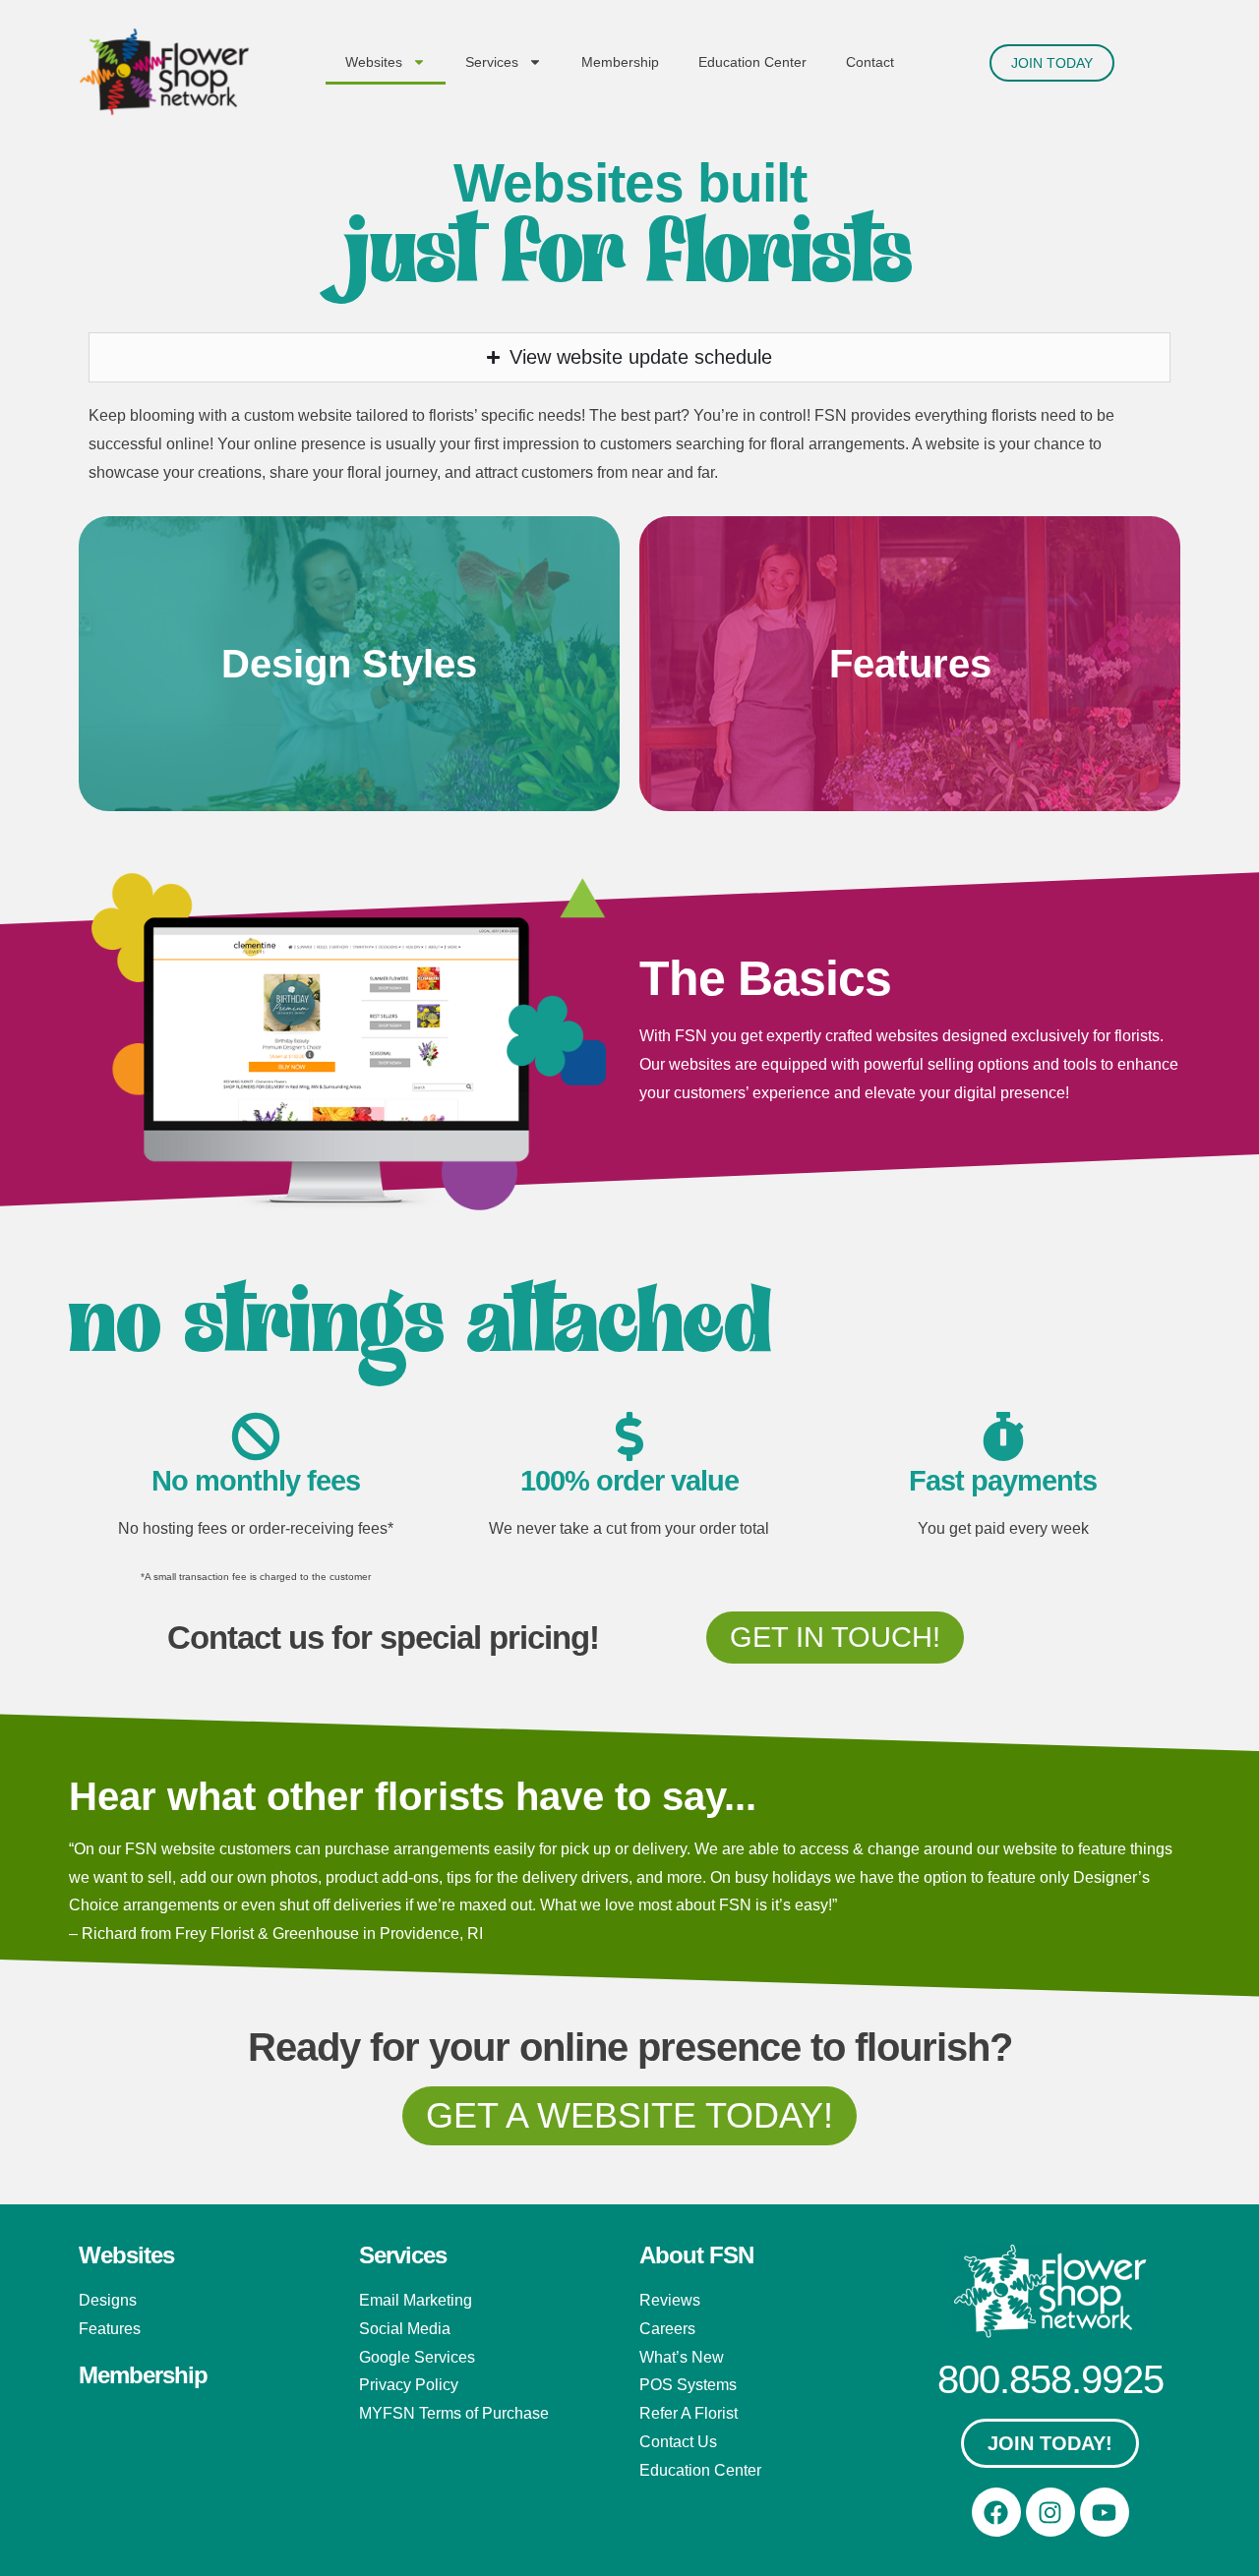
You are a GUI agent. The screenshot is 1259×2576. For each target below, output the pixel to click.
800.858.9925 (1050, 2379)
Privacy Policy (409, 2385)
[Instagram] (1050, 2512)
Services (492, 62)
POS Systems (688, 2385)
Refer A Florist (689, 2413)
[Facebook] (996, 2512)
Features (110, 2329)
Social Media (405, 2329)
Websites (374, 62)
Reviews (670, 2300)
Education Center (752, 62)
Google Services (417, 2357)
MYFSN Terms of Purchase (454, 2413)
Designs (108, 2300)
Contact (870, 62)
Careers (667, 2329)
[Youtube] (1105, 2512)
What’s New (682, 2357)
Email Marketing (416, 2300)
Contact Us (678, 2442)
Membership (620, 62)
